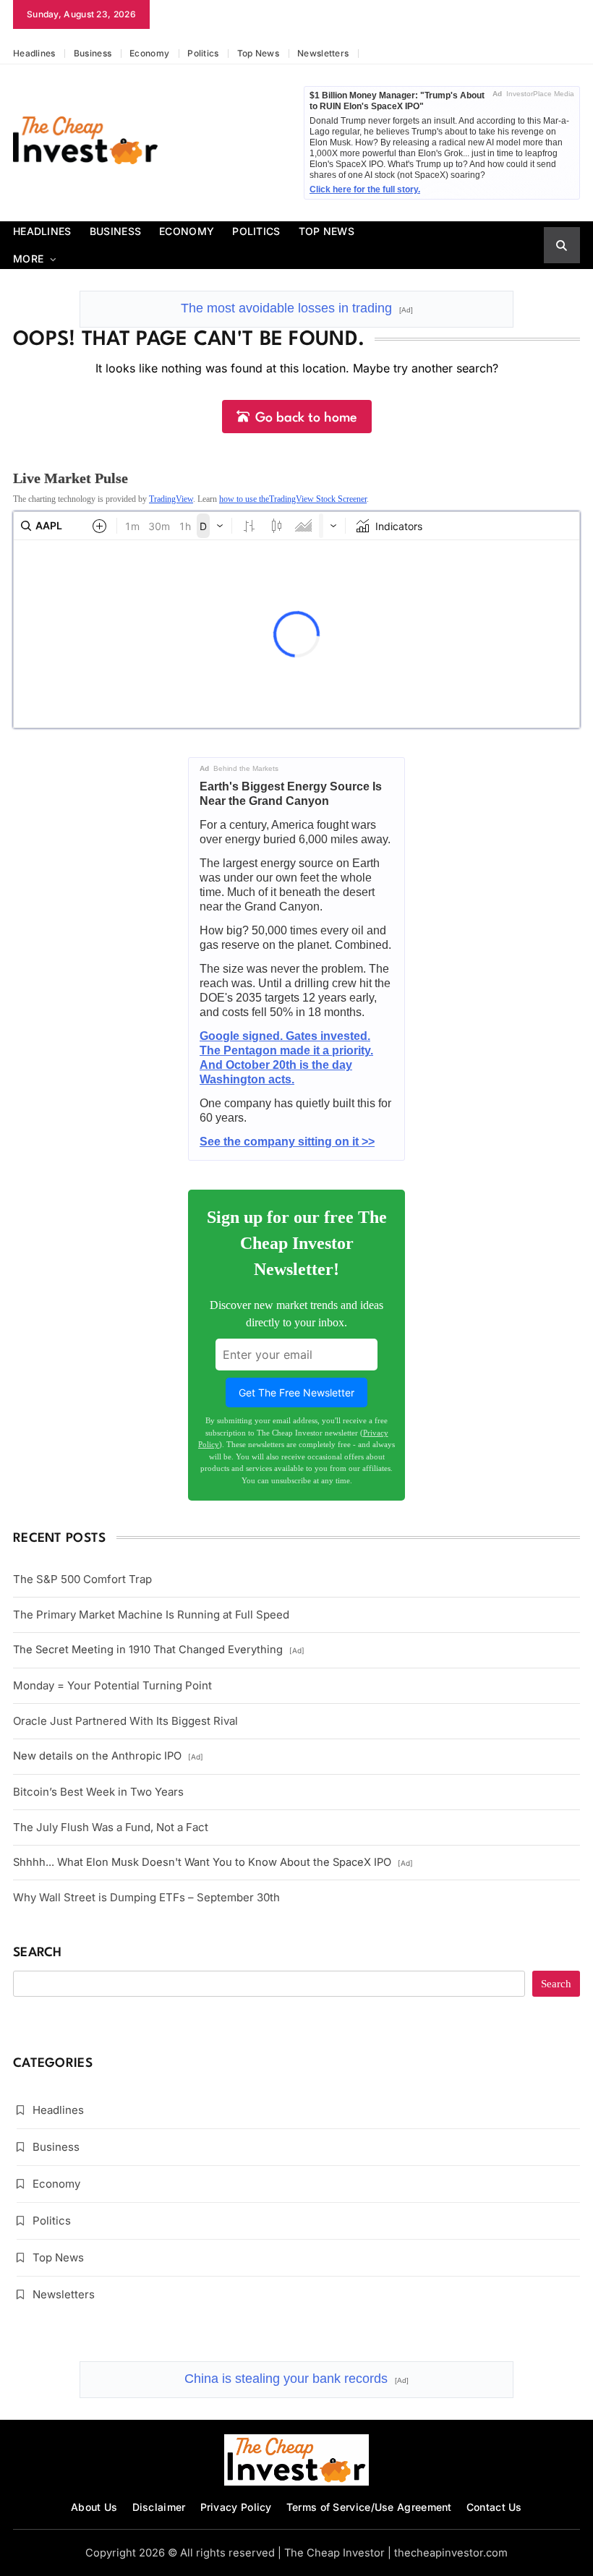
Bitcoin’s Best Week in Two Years (98, 1792)
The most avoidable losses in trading (297, 308)
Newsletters (323, 53)
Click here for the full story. (365, 189)
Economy (149, 53)
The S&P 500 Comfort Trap (82, 1579)
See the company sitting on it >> (287, 1142)
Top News (258, 53)
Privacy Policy (236, 2507)
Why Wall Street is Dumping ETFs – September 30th (146, 1897)
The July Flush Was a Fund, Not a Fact (111, 1827)
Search (38, 1953)
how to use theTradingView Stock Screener (293, 499)
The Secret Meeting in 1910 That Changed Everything (159, 1650)
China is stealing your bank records (296, 2379)
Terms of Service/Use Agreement (369, 2507)
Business (93, 53)
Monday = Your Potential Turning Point (112, 1685)
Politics (203, 53)
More (28, 259)
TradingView (171, 499)
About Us (94, 2507)
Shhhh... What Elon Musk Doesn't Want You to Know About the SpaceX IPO (213, 1862)
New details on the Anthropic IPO (108, 1756)
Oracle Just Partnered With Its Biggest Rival (125, 1721)
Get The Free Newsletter (296, 1393)
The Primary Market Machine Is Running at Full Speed (151, 1615)
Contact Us (494, 2507)
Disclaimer (159, 2507)
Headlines (34, 53)
